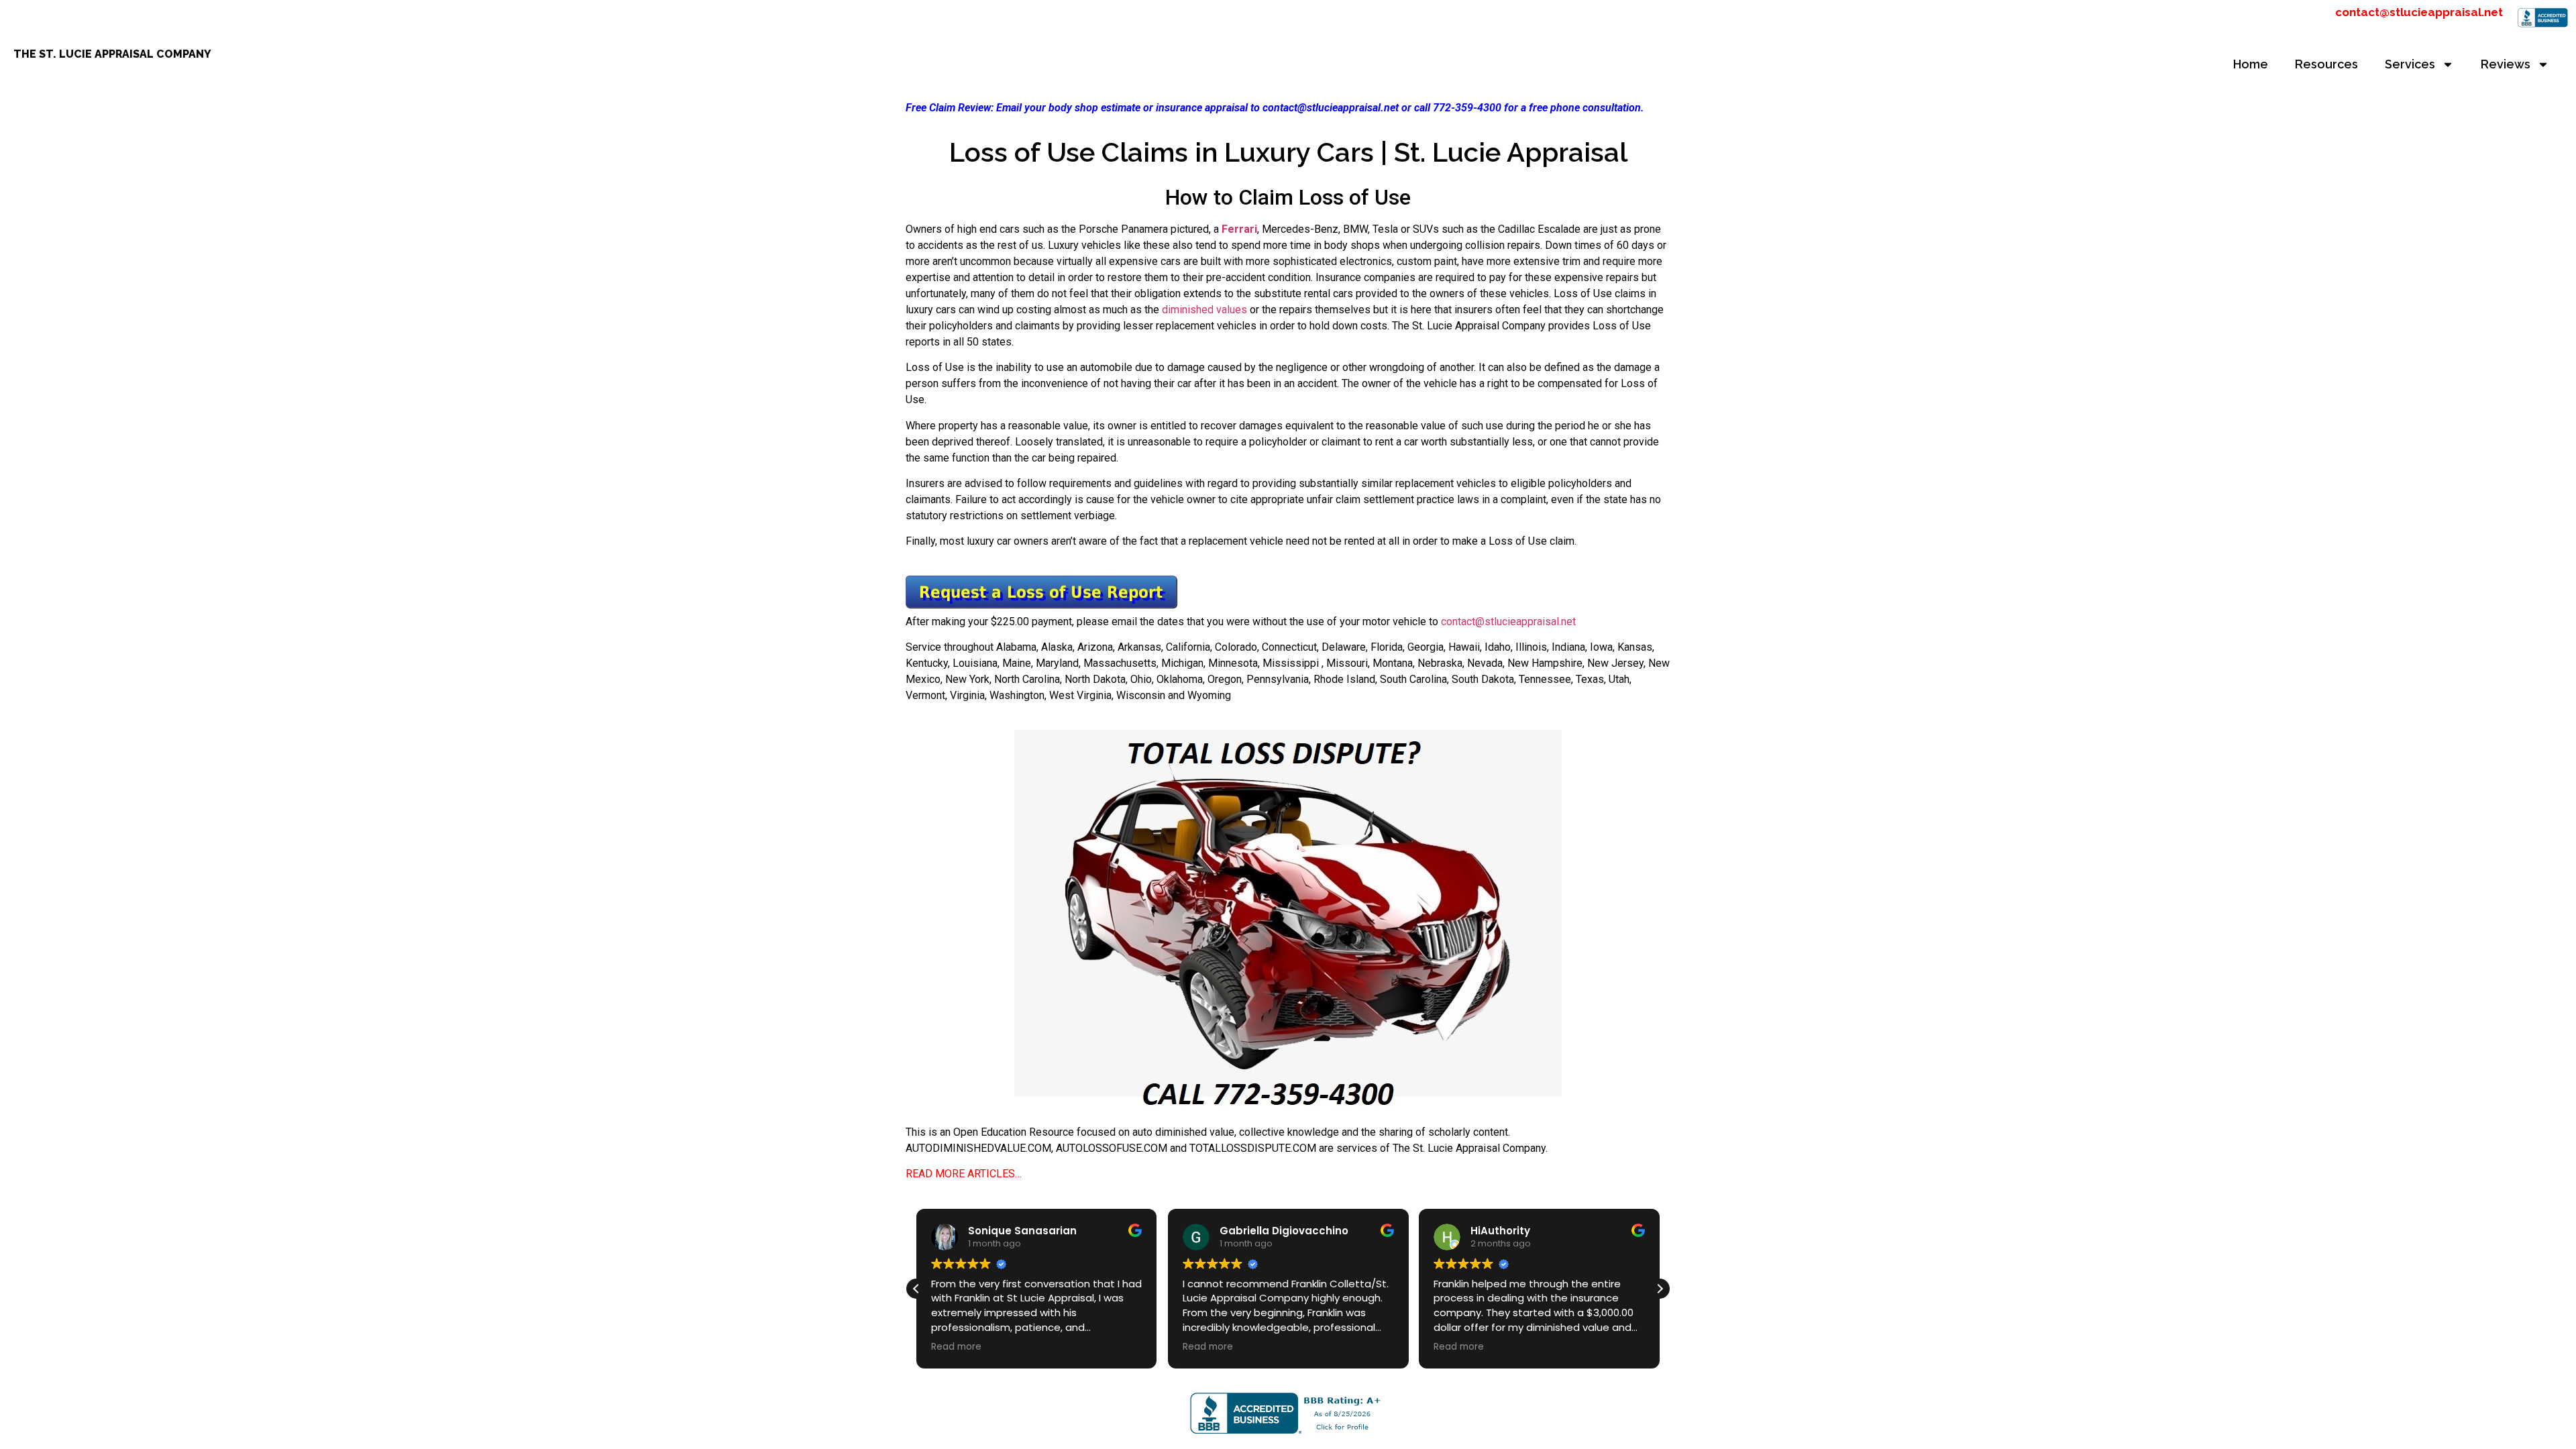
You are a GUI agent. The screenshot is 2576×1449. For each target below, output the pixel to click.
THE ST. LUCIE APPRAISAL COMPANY (112, 54)
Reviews (2506, 64)
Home (2251, 64)
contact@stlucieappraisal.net (2419, 12)
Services (2410, 64)
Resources (2326, 64)
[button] (1660, 1289)
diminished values (1204, 310)
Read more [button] (956, 1347)
